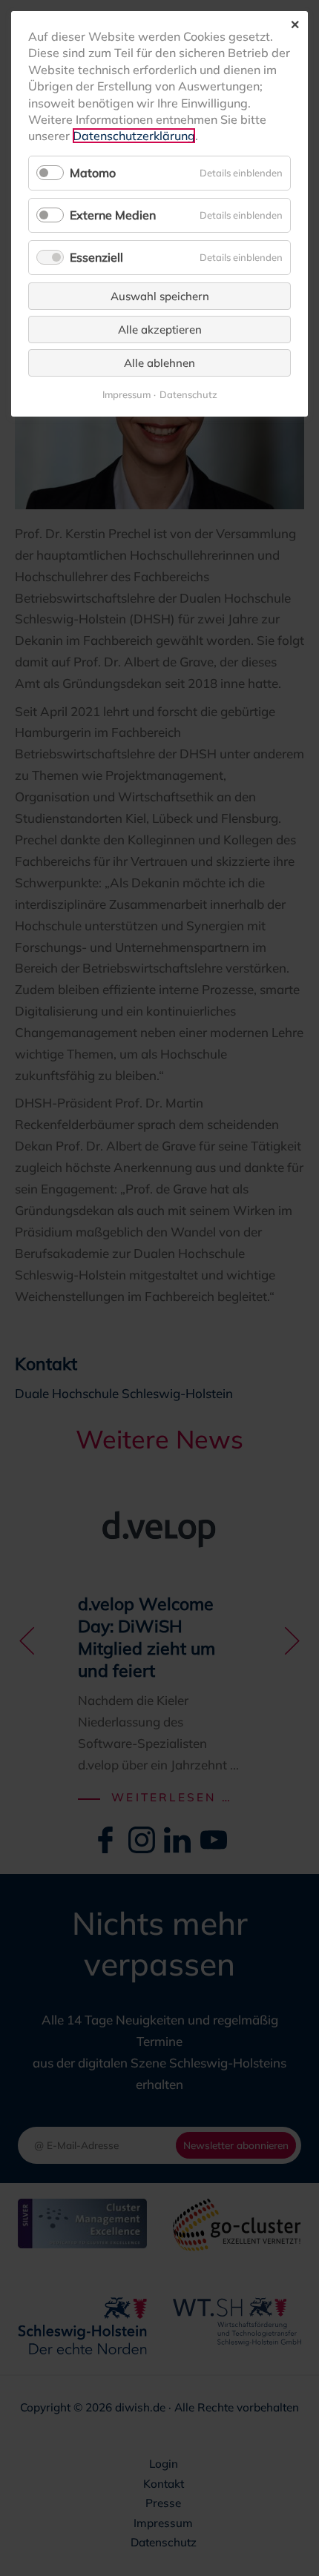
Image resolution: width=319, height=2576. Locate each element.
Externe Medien (113, 215)
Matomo (93, 173)
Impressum (126, 395)
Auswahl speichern (160, 296)
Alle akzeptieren (160, 330)
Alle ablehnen (159, 363)
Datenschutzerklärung (134, 136)
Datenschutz (188, 395)
